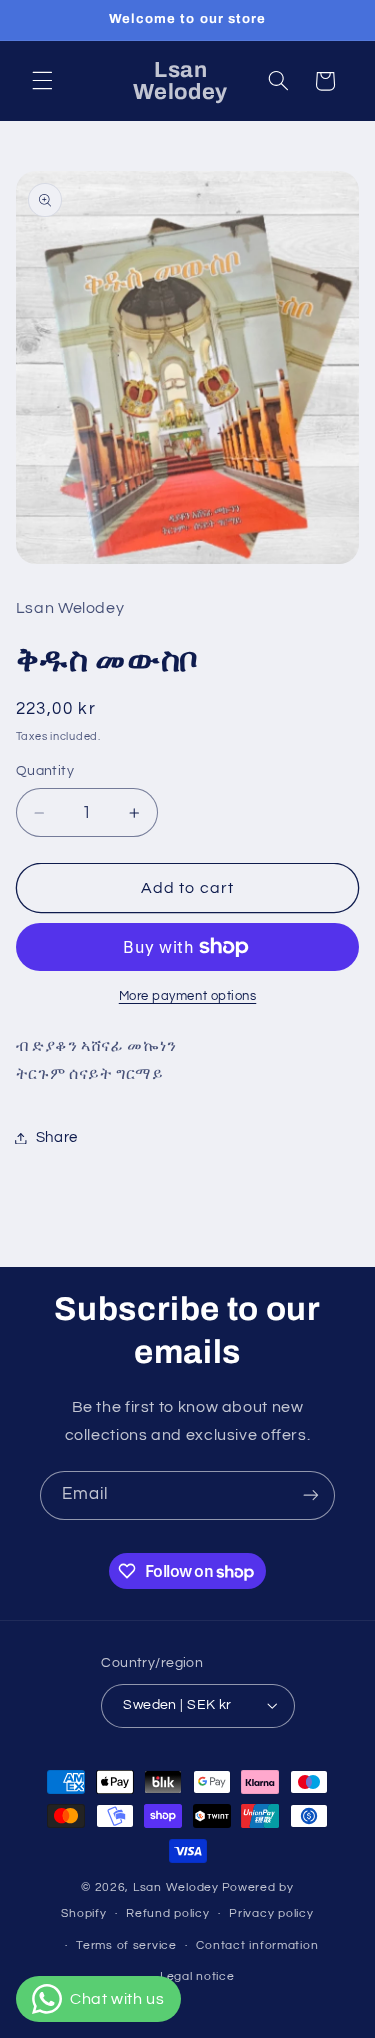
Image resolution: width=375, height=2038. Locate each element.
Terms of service (126, 1945)
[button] (42, 81)
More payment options (188, 996)
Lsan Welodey (176, 1887)
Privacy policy (271, 1913)
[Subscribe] (311, 1495)
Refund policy (168, 1913)
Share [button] (57, 1137)
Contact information (257, 1945)
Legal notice (197, 1976)
